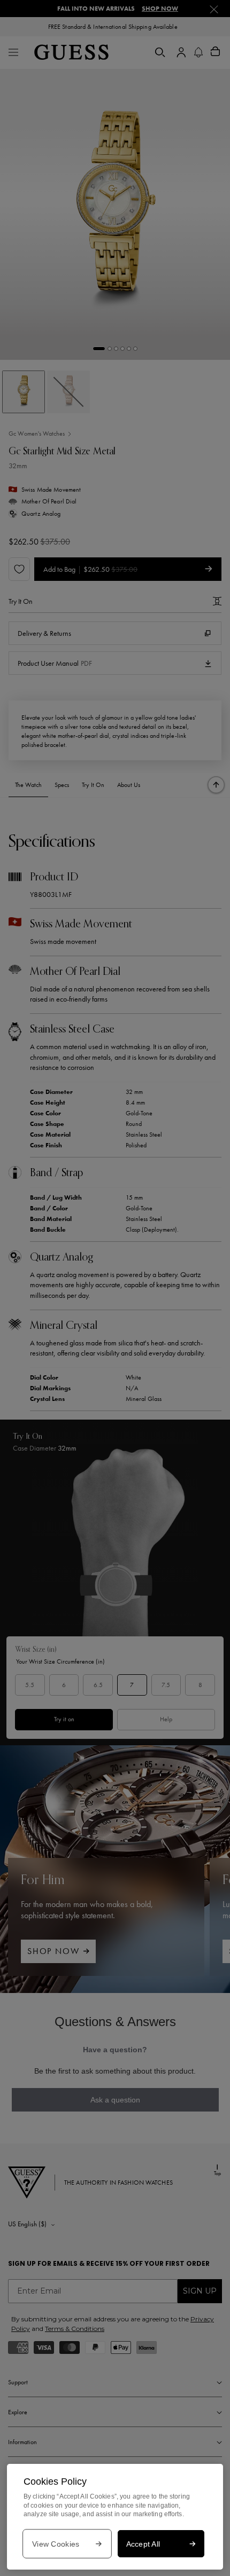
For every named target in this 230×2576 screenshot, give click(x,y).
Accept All (143, 2544)
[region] (115, 2517)
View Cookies (56, 2544)
